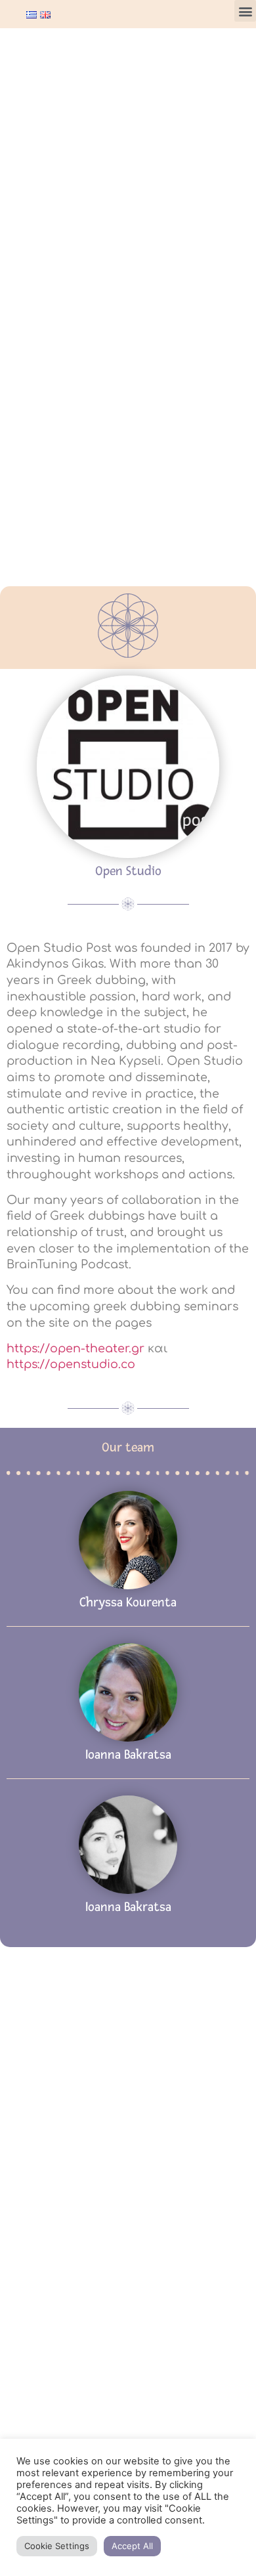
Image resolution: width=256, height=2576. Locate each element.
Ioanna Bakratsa (128, 1755)
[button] (245, 11)
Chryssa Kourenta (128, 1602)
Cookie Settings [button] (57, 2546)
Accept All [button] (132, 2546)
